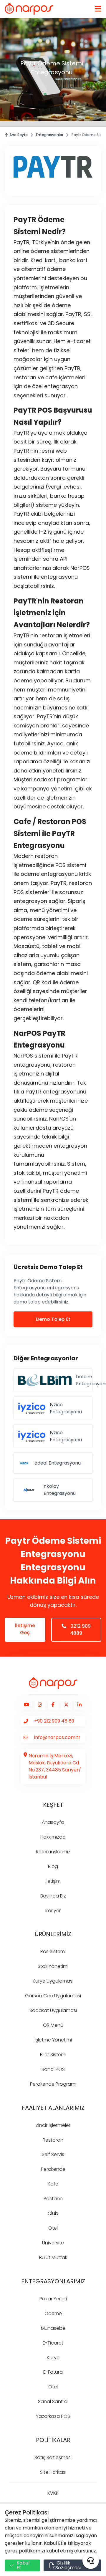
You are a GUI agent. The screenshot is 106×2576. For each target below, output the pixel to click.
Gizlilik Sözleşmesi (68, 2565)
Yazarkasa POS (53, 2416)
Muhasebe (53, 2328)
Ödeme (53, 2313)
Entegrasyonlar (50, 135)
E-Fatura (53, 2372)
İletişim (53, 1881)
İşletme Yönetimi (53, 2040)
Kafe (53, 2184)
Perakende (53, 2169)
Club (53, 2213)
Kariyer (53, 1911)
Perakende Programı (53, 2084)
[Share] (91, 2561)
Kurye (53, 2358)
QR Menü (53, 2025)
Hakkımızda (53, 1837)
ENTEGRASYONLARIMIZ (53, 2281)
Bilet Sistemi (53, 2055)
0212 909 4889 (80, 1630)
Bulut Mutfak (53, 2257)
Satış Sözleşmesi (53, 2457)
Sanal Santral (53, 2402)
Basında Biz (53, 1896)
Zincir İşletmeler (53, 2125)
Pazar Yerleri (53, 2299)
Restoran (53, 2140)
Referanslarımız (53, 1852)
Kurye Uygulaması (53, 1981)
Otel (53, 2228)
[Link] (29, 9)
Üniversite (53, 2243)
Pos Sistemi (53, 1952)
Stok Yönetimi (53, 1966)
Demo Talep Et (53, 1319)
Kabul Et (23, 2565)
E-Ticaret (53, 2343)
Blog (53, 1866)
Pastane (53, 2199)
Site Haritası (53, 2472)
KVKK (53, 2493)
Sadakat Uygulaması (53, 2010)
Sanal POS (53, 2069)
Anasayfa (53, 1822)
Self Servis (53, 2154)
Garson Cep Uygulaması (53, 1996)
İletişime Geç (25, 1629)
